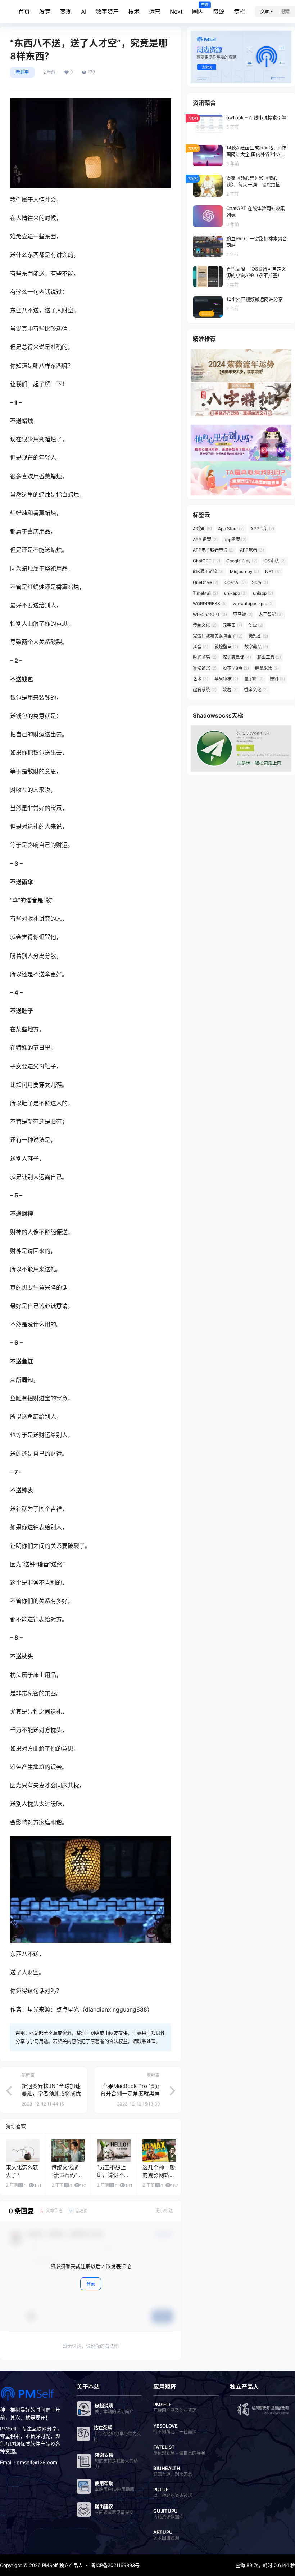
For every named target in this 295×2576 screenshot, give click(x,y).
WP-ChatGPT (210, 614)
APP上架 (262, 529)
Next (176, 12)
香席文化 (256, 690)
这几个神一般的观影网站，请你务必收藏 (159, 2175)
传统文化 (205, 625)
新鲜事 (22, 72)
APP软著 (252, 550)
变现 (66, 12)
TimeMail (205, 593)
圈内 (198, 9)
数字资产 (107, 12)
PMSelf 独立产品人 (62, 2565)
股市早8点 (236, 668)
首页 (24, 12)
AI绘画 (202, 529)
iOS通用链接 (208, 572)
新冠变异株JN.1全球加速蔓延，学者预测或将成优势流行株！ (51, 2093)
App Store (231, 529)
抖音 (201, 647)
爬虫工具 (269, 657)
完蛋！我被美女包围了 (218, 636)
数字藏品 (256, 647)
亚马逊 (243, 614)
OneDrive (206, 582)
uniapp (263, 593)
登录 (91, 2284)
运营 (155, 12)
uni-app (235, 593)
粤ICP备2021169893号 (115, 2565)
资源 (219, 12)
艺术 (201, 679)
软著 (230, 690)
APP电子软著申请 (213, 550)
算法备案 (205, 668)
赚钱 (277, 679)
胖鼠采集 (267, 668)
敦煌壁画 (226, 647)
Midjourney (244, 572)
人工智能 (271, 614)
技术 (134, 12)
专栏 (240, 12)
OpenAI (235, 582)
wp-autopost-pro (253, 604)
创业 (256, 625)
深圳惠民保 (237, 657)
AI (84, 12)
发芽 (45, 12)
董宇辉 (254, 679)
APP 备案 (205, 539)
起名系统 (205, 690)
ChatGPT (206, 561)
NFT (273, 572)
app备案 (235, 539)
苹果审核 (226, 679)
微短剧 (258, 636)
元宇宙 (232, 625)
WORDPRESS (210, 604)
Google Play (242, 561)
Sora (260, 582)
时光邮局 (205, 657)
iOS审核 (274, 561)
